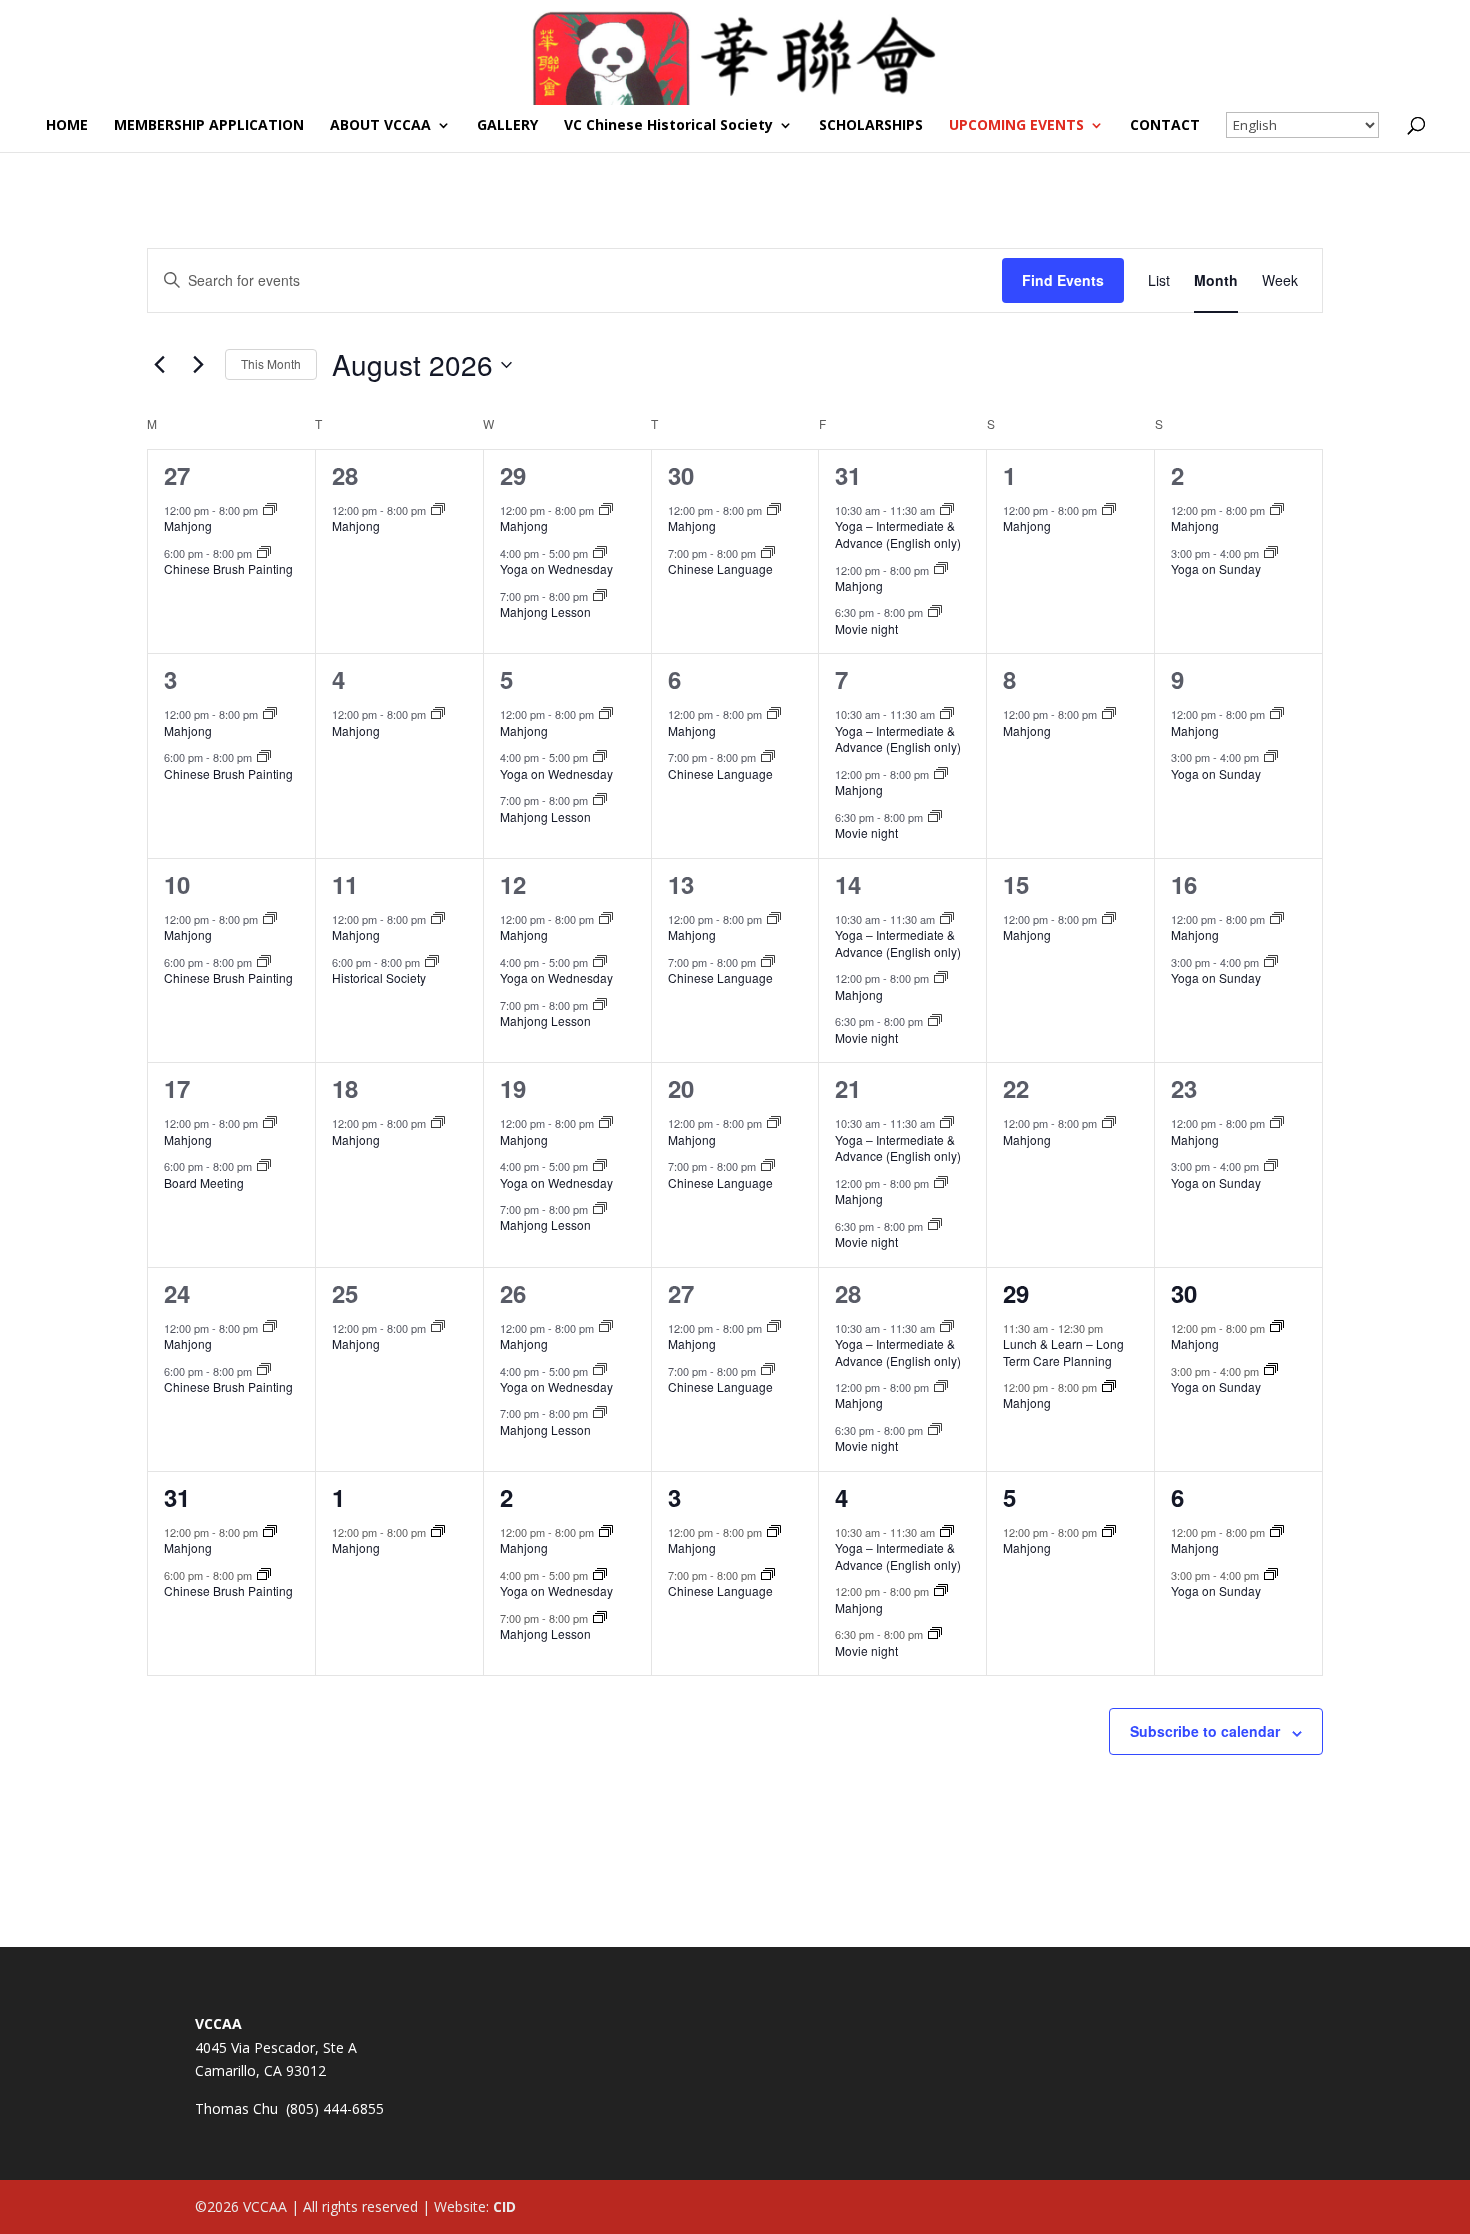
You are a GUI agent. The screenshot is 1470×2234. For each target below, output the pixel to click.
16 (1184, 884)
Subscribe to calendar (1205, 1731)
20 (681, 1088)
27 (177, 475)
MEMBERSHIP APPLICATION (209, 126)
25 (345, 1293)
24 (177, 1293)
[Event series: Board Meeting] (264, 1166)
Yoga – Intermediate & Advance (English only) (898, 534)
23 (1184, 1088)
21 (848, 1088)
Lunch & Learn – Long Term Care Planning (1063, 1352)
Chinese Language (720, 568)
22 (1016, 1088)
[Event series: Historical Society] (432, 962)
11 (345, 884)
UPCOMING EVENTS (1016, 126)
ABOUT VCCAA (380, 126)
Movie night (866, 628)
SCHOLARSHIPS (871, 126)
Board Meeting (204, 1182)
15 (1016, 884)
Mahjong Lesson (545, 611)
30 (681, 475)
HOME (67, 126)
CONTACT (1165, 126)
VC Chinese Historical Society (668, 126)
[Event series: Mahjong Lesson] (600, 596)
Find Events (1063, 280)
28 (345, 475)
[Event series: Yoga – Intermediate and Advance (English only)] (947, 510)
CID (504, 2206)
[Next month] (198, 365)
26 (513, 1293)
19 (513, 1088)
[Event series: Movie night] (935, 612)
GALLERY (507, 126)
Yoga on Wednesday (556, 568)
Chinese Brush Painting (228, 568)
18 (345, 1088)
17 (177, 1088)
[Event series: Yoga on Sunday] (1271, 553)
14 (848, 884)
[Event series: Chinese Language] (768, 553)
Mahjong (188, 525)
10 (177, 884)
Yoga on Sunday (1216, 568)
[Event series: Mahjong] (270, 510)
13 (681, 884)
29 (513, 475)
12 (513, 884)
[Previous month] (159, 365)
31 (848, 475)
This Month (271, 363)
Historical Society (379, 977)
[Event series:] (600, 553)
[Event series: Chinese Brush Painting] (264, 553)
